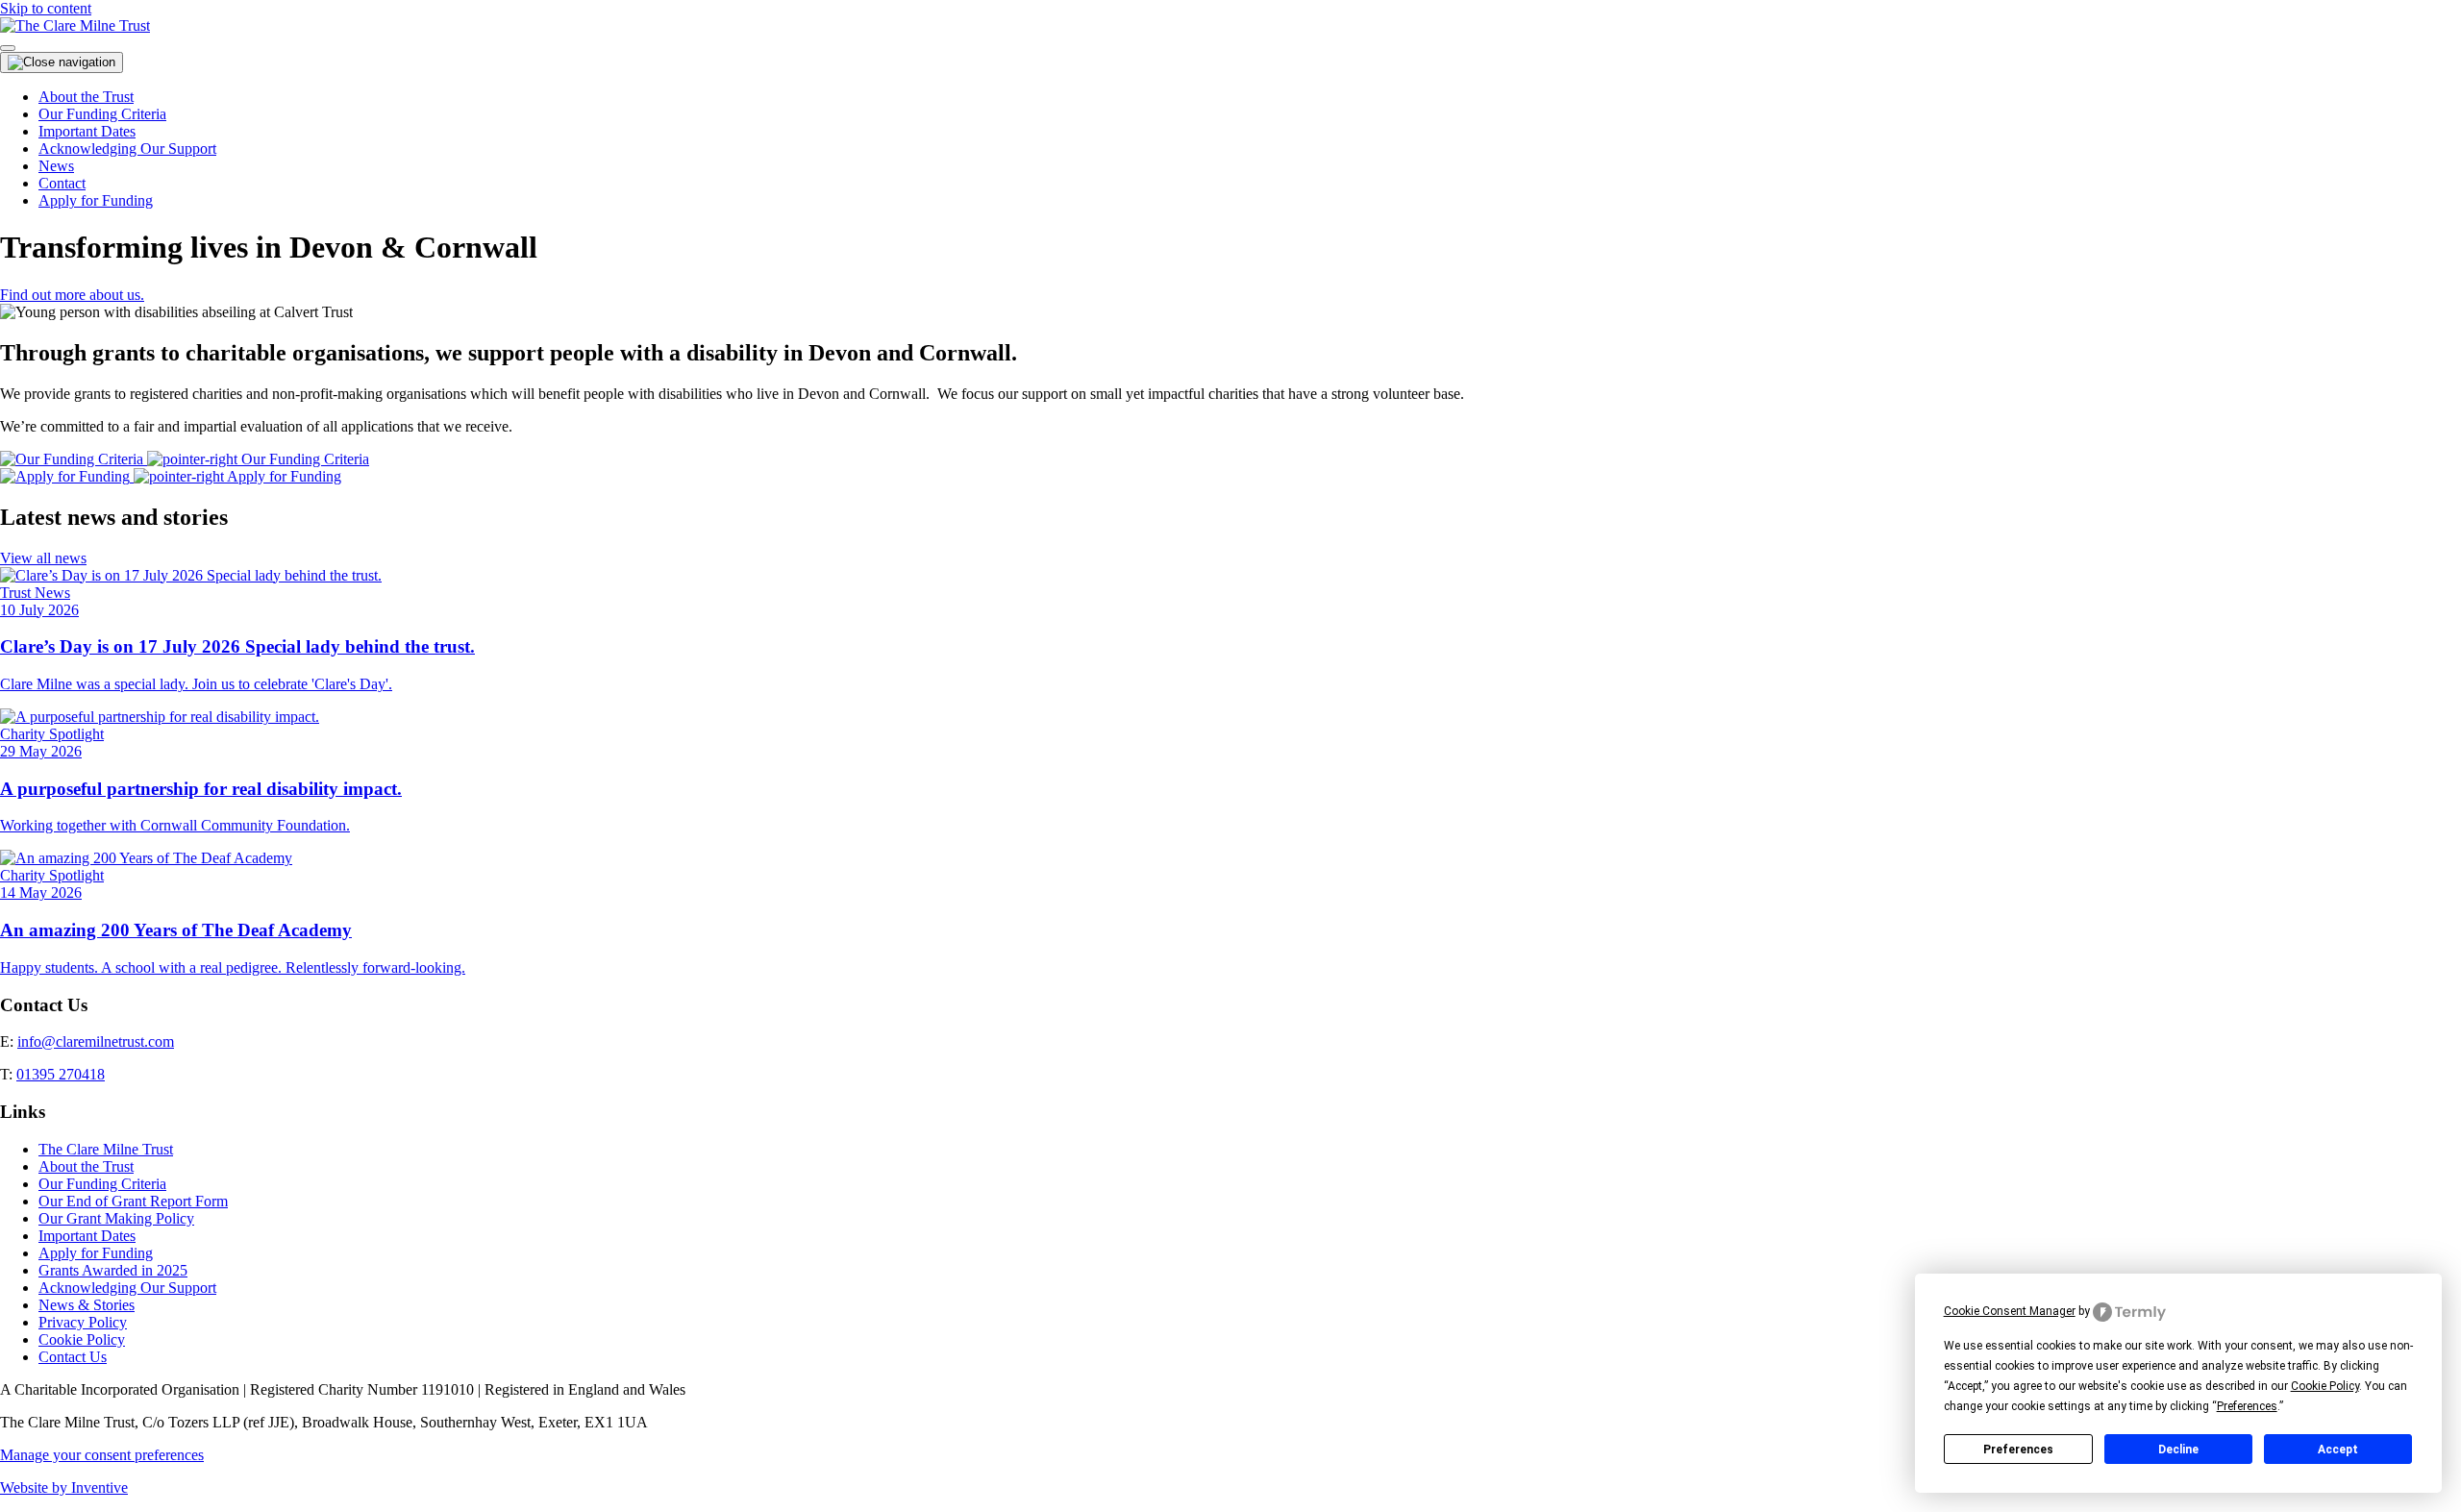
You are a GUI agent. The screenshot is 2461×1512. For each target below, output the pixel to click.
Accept (2338, 1450)
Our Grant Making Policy (116, 1218)
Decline (2178, 1450)
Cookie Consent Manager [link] (2010, 1311)
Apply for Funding (96, 200)
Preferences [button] (2247, 1406)
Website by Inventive (64, 1487)
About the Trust (86, 97)
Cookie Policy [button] (2325, 1386)
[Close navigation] (62, 62)
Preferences (2018, 1450)
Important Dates (87, 131)
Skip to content (46, 8)
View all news (43, 558)
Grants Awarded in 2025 (113, 1270)
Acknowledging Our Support (127, 149)
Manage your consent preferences (102, 1455)
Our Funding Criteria (102, 114)
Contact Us (73, 1357)
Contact (62, 183)
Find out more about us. (72, 295)
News (56, 166)
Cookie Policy (82, 1339)
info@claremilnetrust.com (96, 1041)
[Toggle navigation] (8, 48)
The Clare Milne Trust (106, 1149)
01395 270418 (61, 1074)
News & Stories (87, 1305)
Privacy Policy (83, 1322)
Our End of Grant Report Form (133, 1201)
